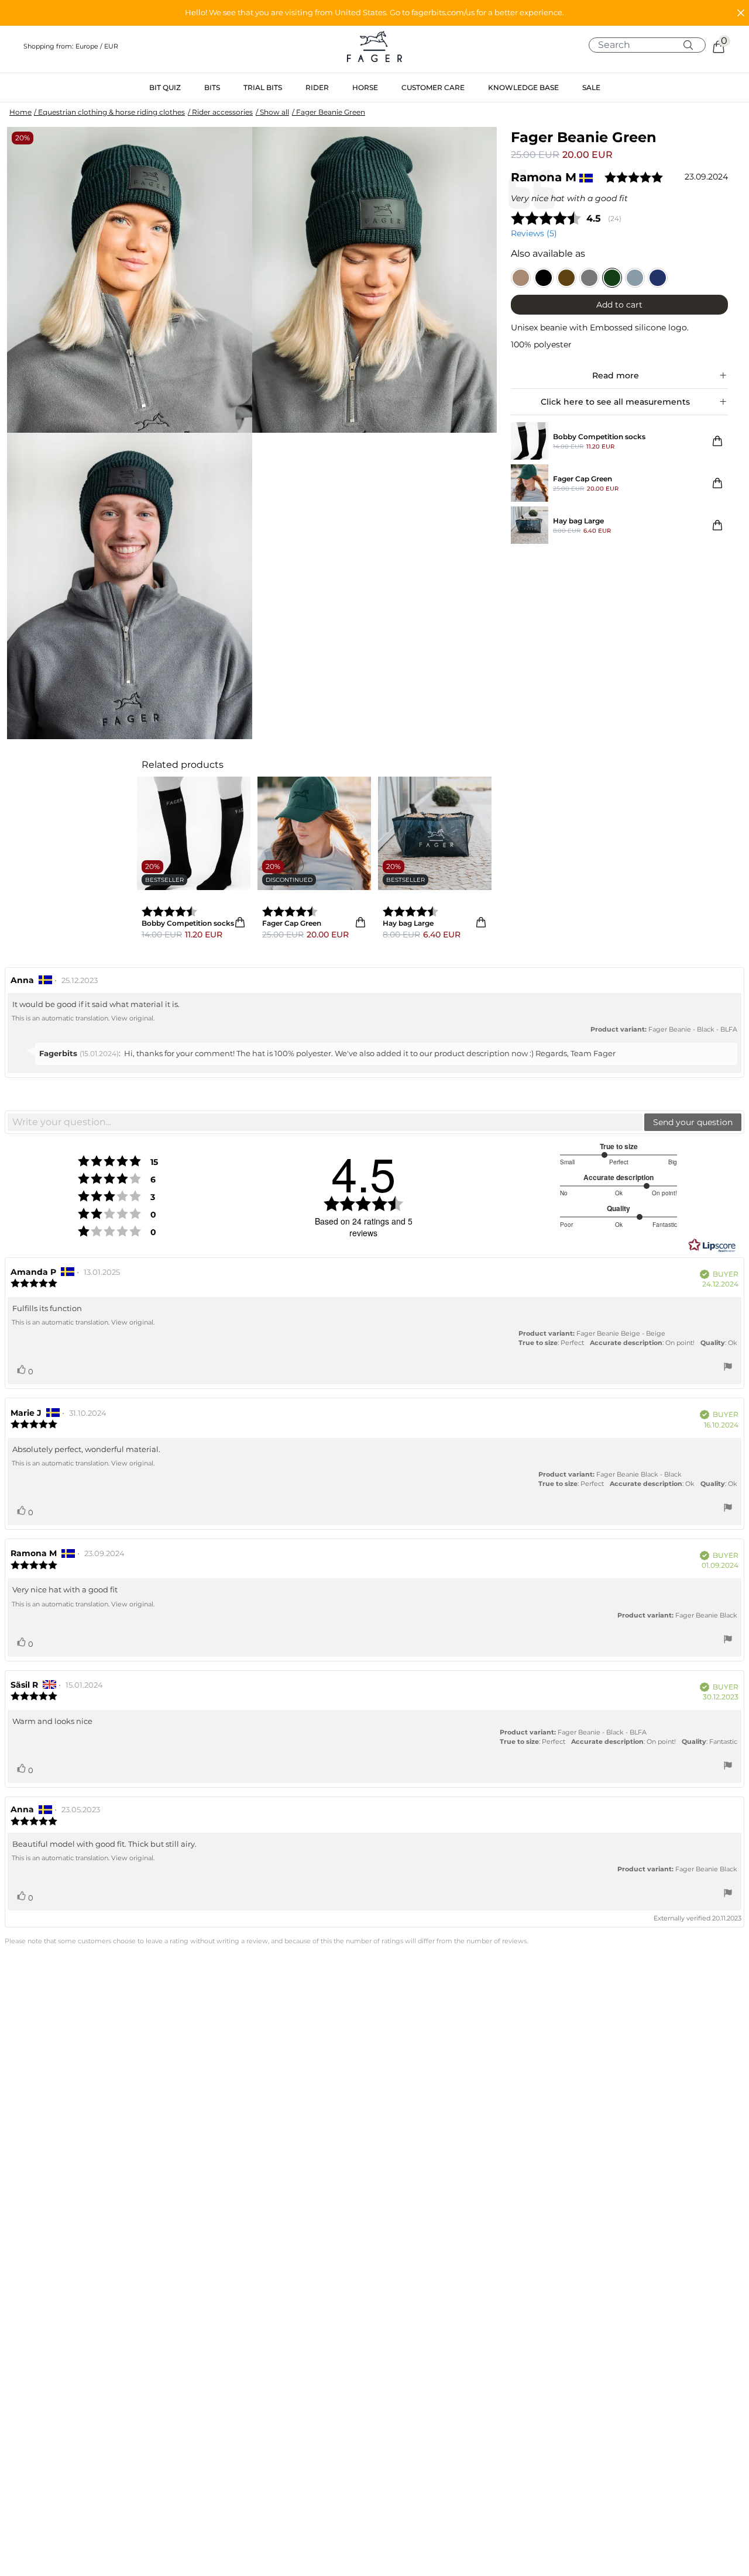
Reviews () (534, 233)
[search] (652, 45)
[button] (374, 13)
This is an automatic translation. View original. (83, 1018)
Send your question (693, 1122)
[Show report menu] (728, 1368)
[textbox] (325, 1122)
